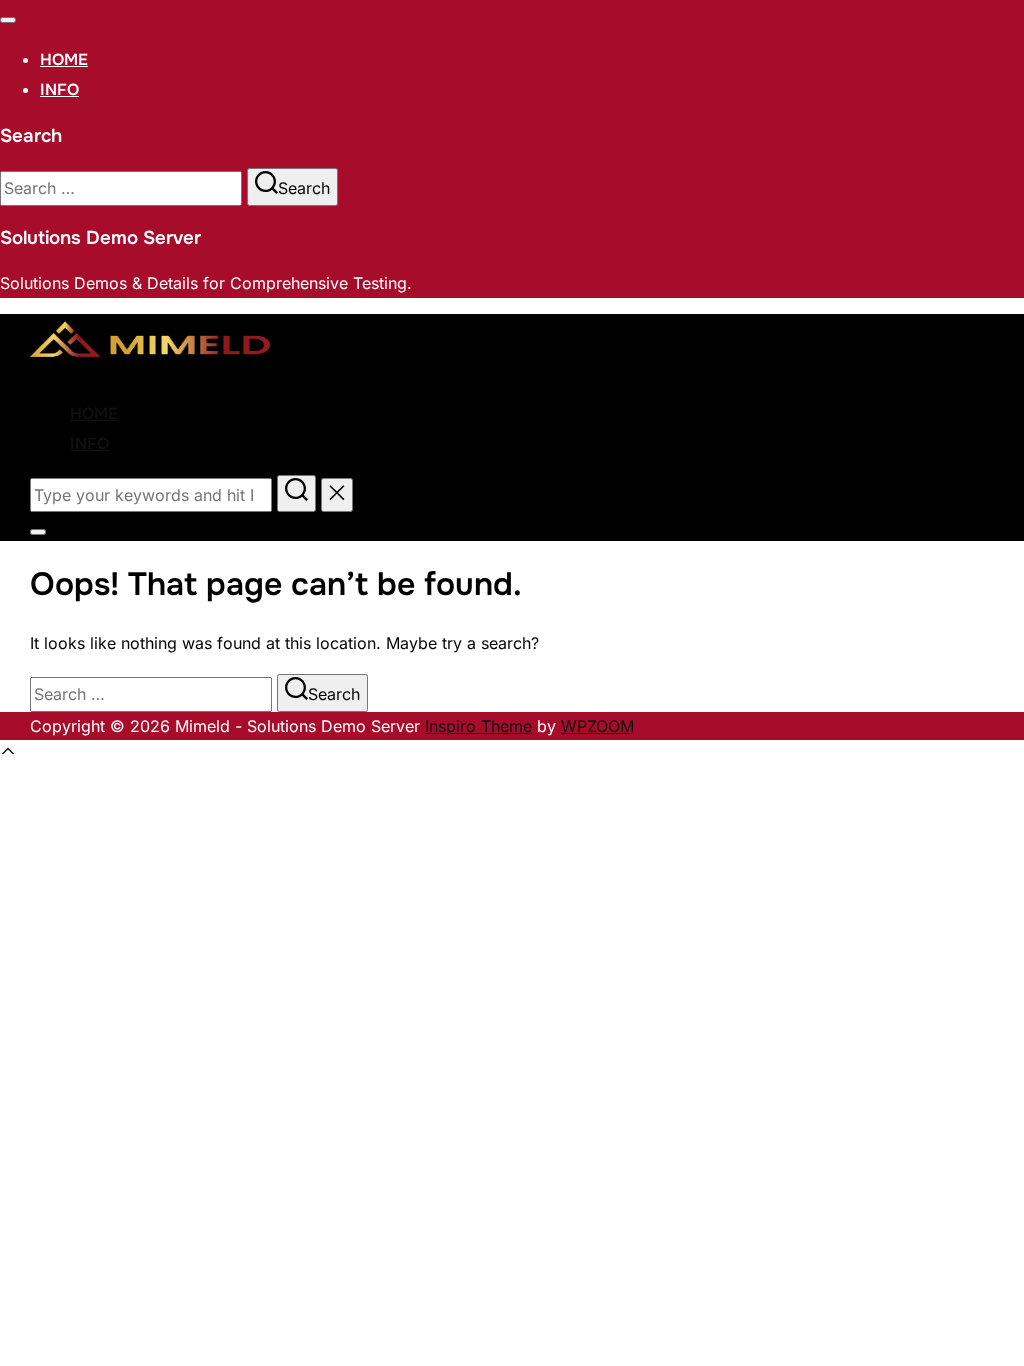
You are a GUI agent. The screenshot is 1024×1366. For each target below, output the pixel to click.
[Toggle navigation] (8, 20)
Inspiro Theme (478, 726)
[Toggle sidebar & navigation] (38, 532)
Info (59, 89)
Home (64, 59)
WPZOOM (597, 726)
